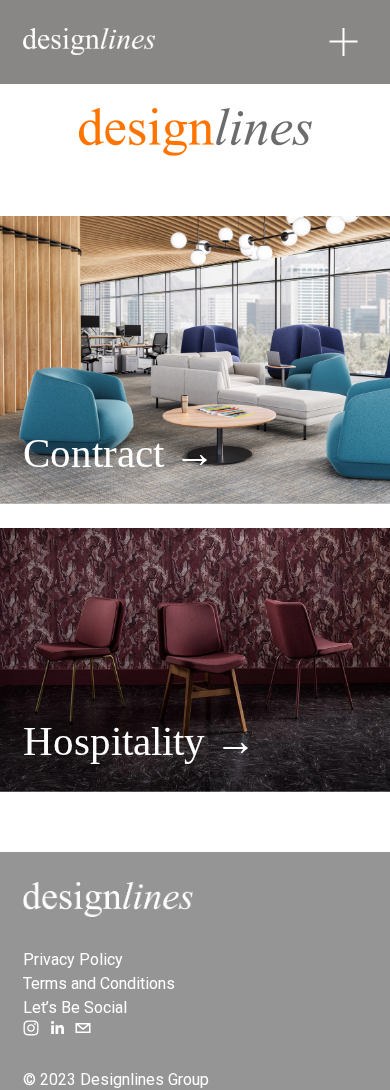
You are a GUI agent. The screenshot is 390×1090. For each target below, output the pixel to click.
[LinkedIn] (57, 1028)
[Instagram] (31, 1028)
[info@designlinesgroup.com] (83, 1028)
